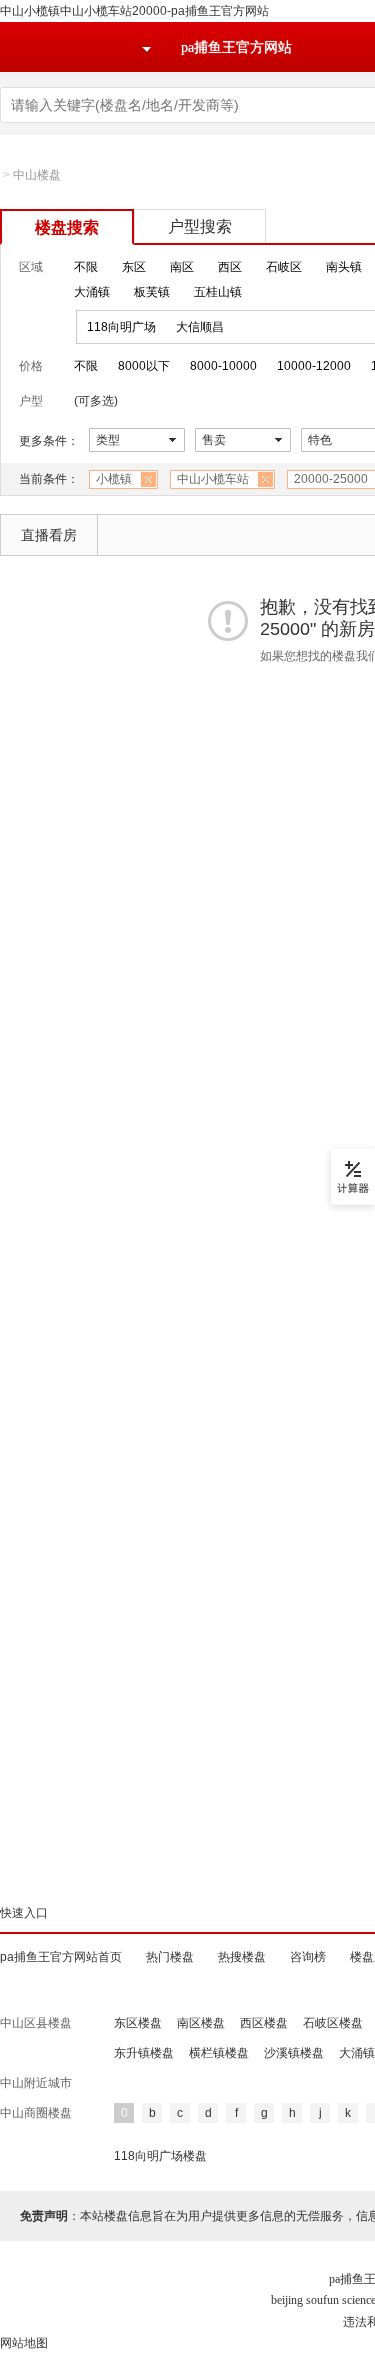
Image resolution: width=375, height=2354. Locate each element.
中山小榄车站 (213, 479)
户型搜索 (200, 226)
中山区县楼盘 (36, 2023)
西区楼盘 (264, 2023)
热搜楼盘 (242, 1957)
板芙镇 (152, 292)
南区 (182, 267)
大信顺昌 (200, 327)
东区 (134, 267)
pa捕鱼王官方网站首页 (61, 1957)
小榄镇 (114, 479)
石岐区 (284, 267)
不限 (86, 267)
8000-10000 (223, 366)
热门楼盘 (170, 1957)
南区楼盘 (201, 2023)
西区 (230, 267)
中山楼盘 (37, 175)
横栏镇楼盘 (219, 2053)
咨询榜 (308, 1957)
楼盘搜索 (67, 227)
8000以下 (144, 366)
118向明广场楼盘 (160, 2156)
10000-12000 (314, 366)
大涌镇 (92, 292)
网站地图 (24, 2343)
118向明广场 (121, 327)
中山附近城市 (36, 2083)
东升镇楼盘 (144, 2053)
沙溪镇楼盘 (294, 2053)
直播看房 (49, 535)
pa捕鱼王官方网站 (236, 47)
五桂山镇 (218, 292)
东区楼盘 (138, 2023)
